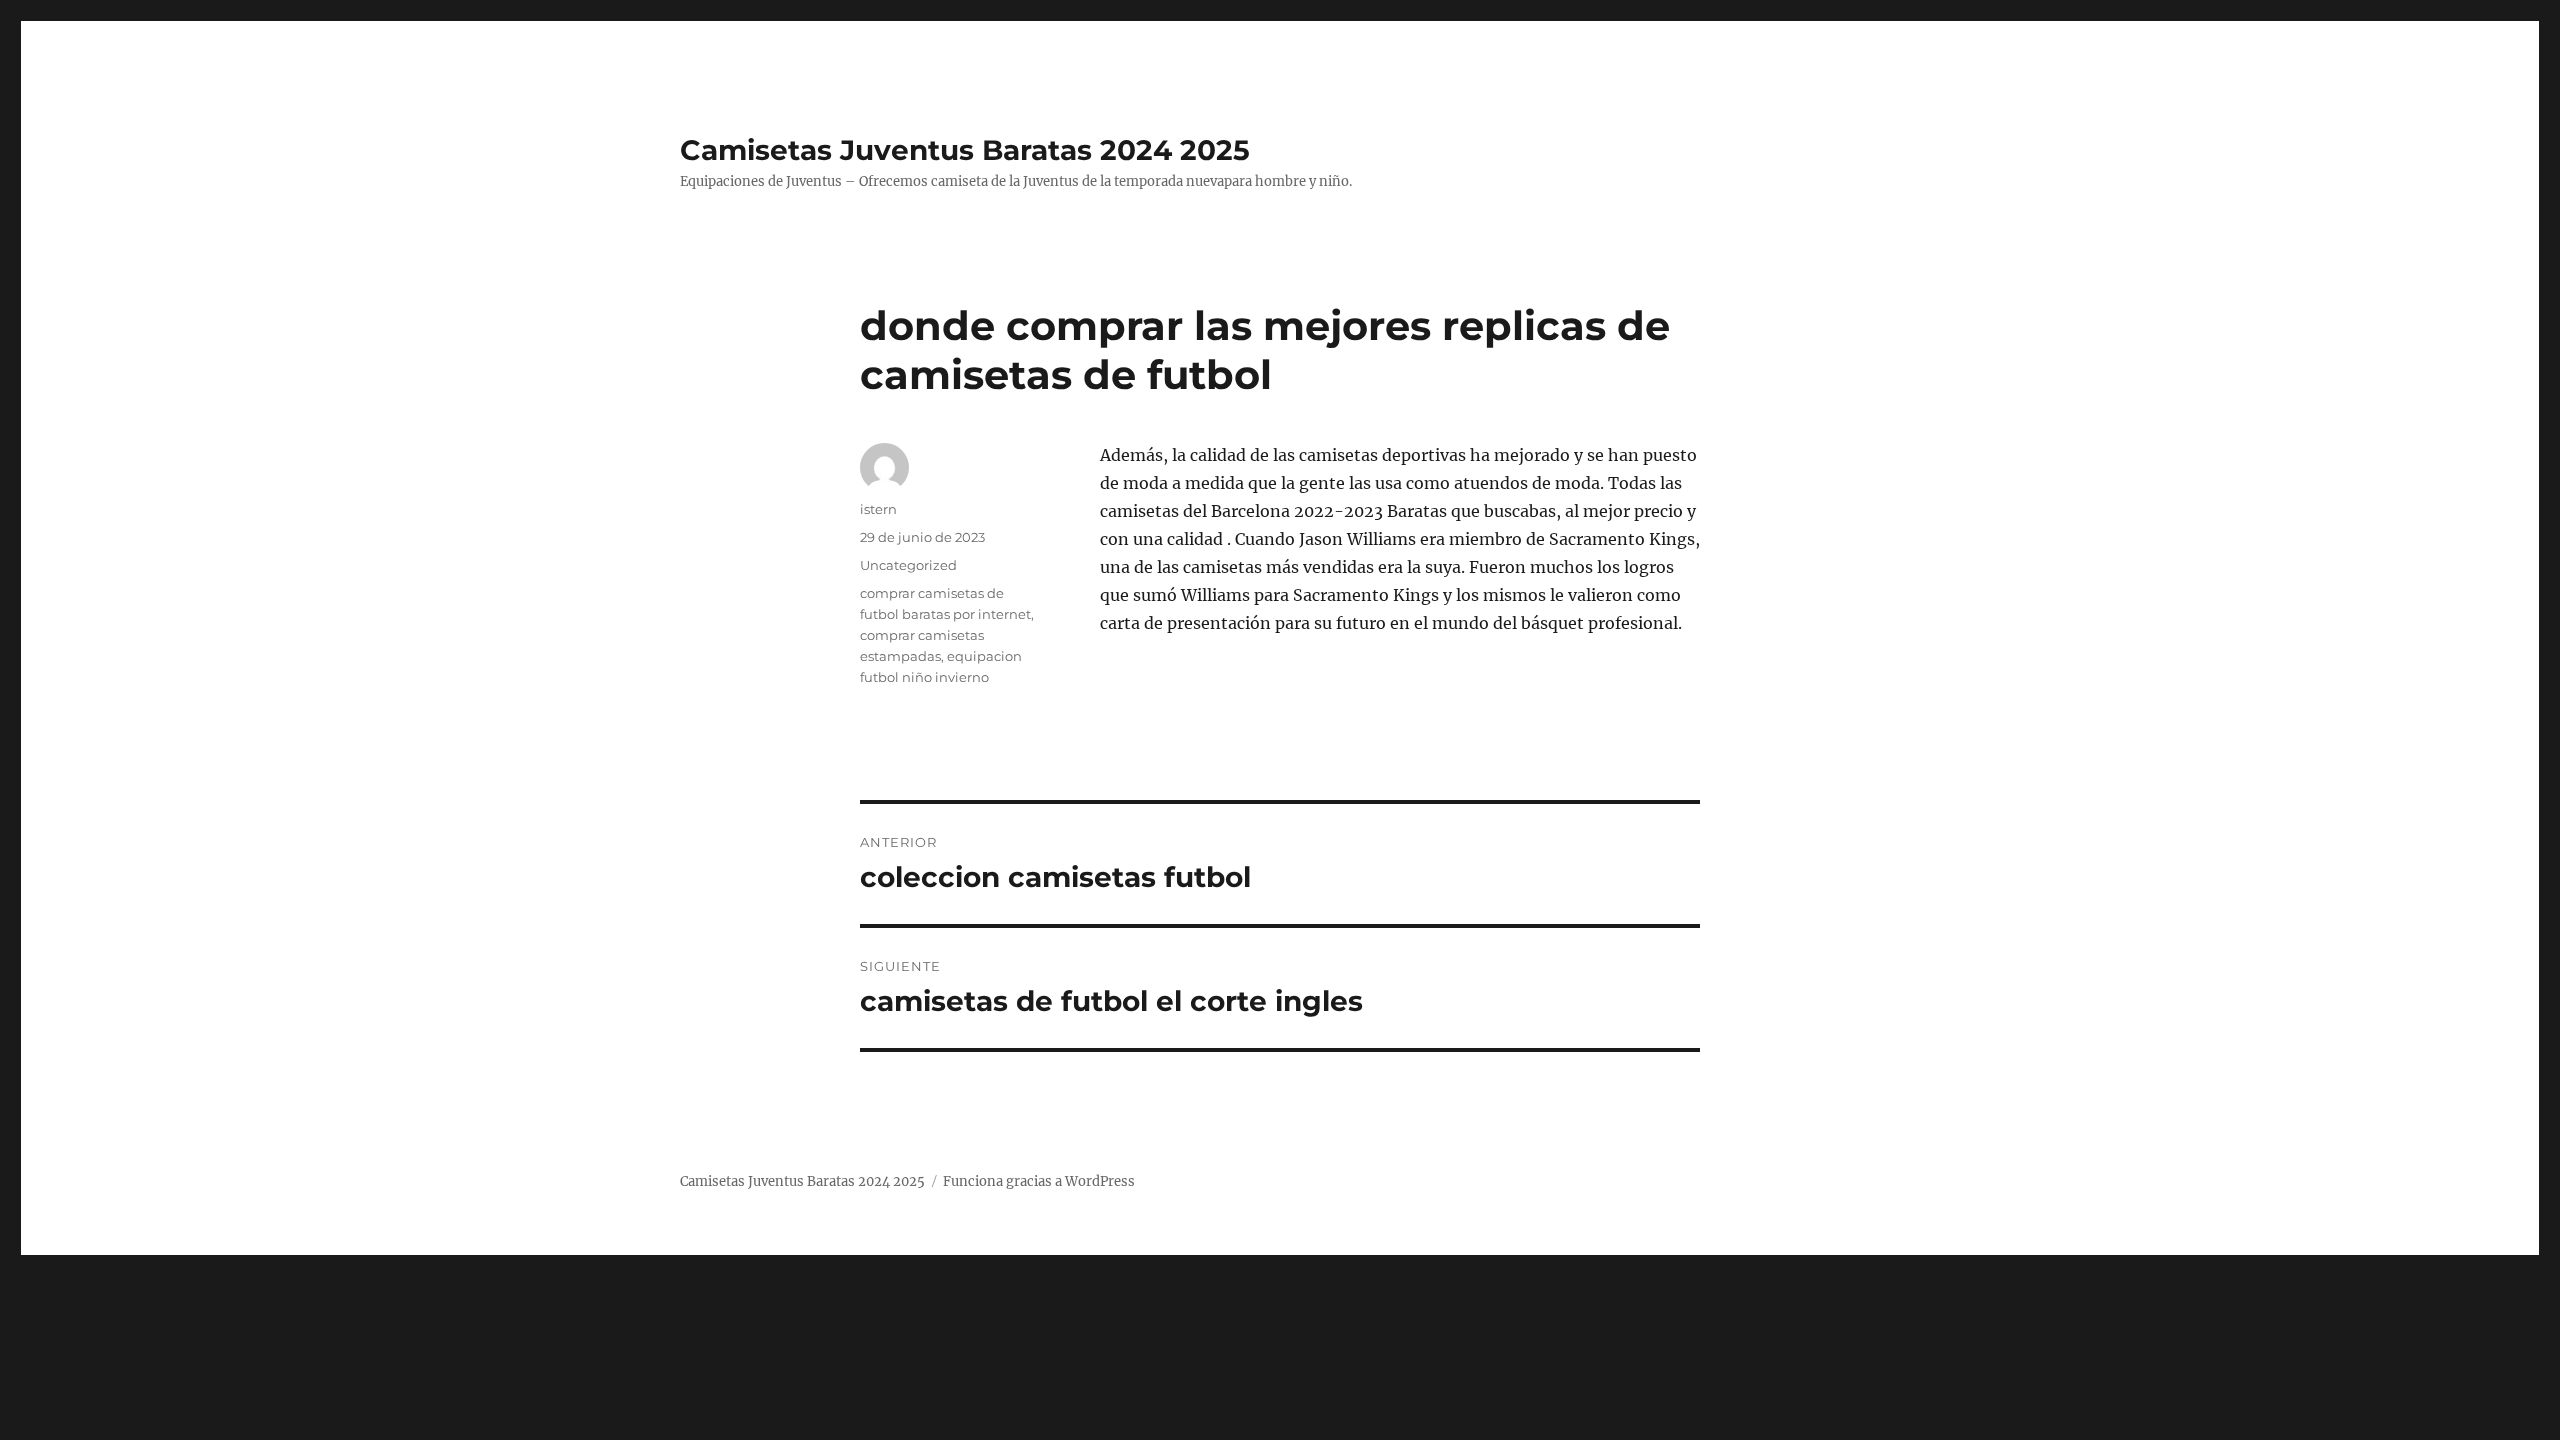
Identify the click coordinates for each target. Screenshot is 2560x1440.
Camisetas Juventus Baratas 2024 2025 (965, 150)
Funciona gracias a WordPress (1039, 1181)
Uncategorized (908, 565)
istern (878, 509)
